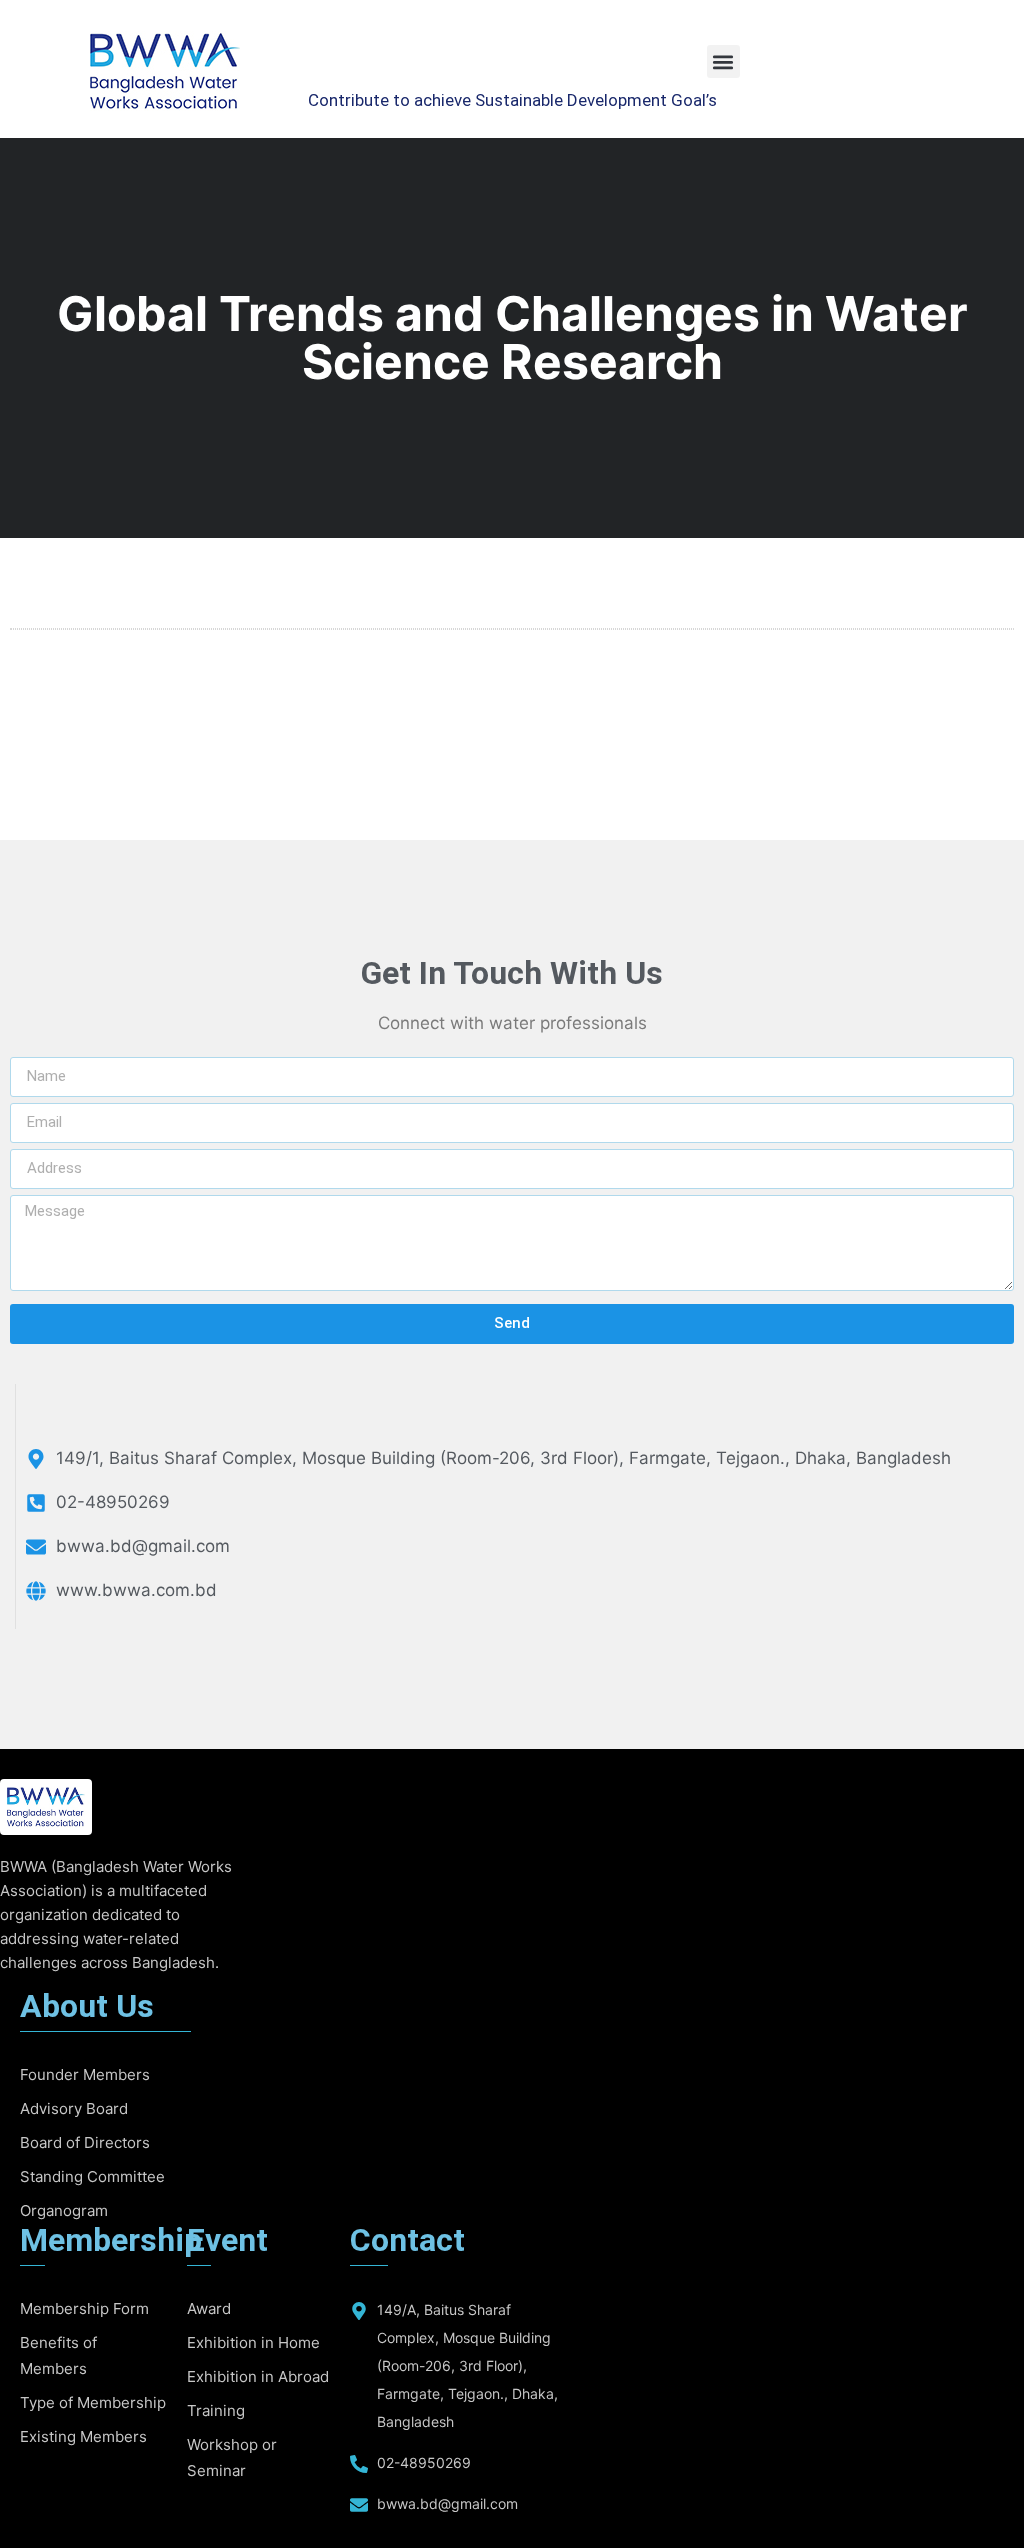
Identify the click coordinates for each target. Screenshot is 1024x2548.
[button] (723, 61)
